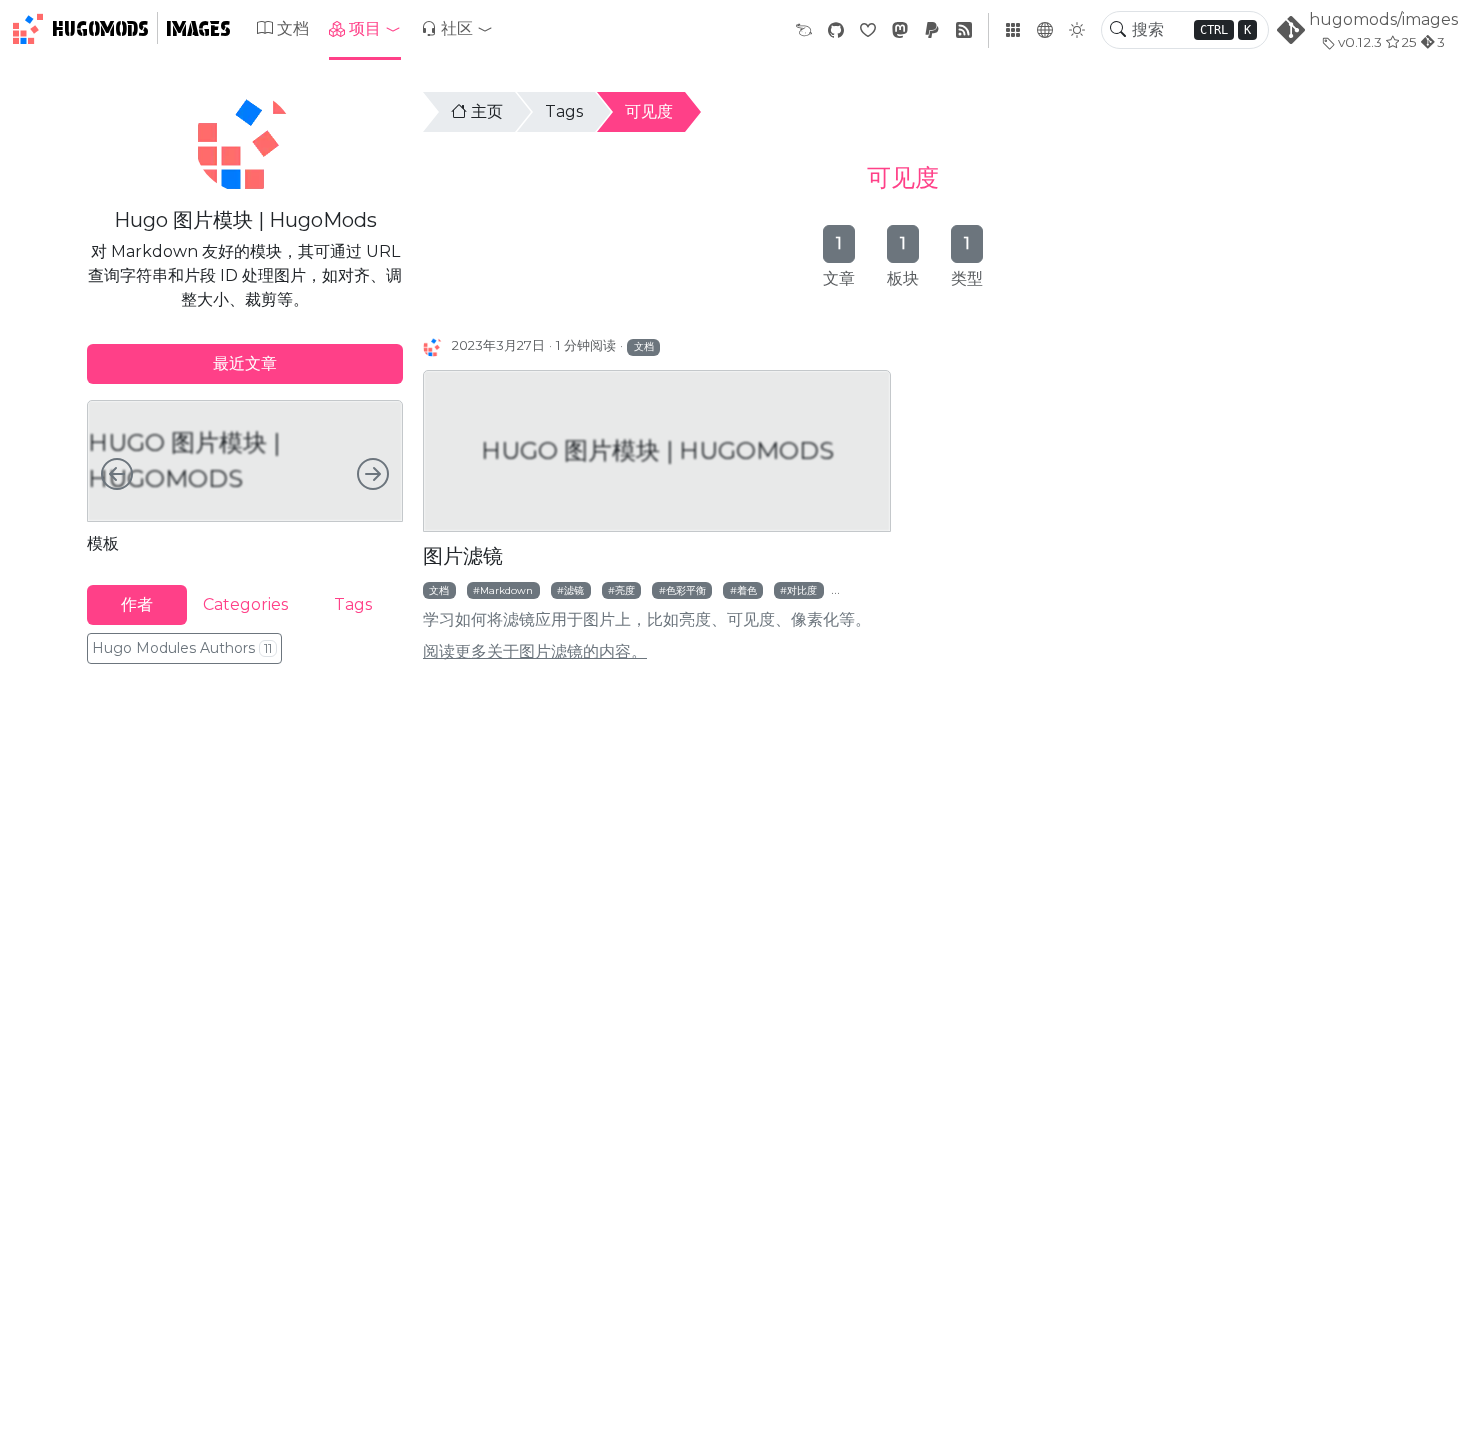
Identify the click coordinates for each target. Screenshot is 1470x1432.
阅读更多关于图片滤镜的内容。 (535, 651)
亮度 (625, 590)
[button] (365, 29)
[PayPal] (932, 30)
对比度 (802, 590)
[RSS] (964, 30)
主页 (487, 111)
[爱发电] (804, 30)
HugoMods (100, 29)
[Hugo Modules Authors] (433, 346)
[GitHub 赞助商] (868, 30)
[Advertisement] (245, 817)
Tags (564, 111)
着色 (747, 590)
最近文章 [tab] (245, 363)
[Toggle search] (1118, 30)
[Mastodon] (900, 30)
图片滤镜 (463, 556)
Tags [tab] (353, 604)
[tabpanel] (245, 476)
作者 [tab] (137, 604)
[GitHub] (836, 30)
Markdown (506, 590)
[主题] (1077, 30)
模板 (103, 543)
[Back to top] (1438, 1400)
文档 (293, 28)
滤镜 (574, 590)
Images (198, 29)
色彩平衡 (686, 590)
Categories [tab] (245, 604)
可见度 (649, 111)
